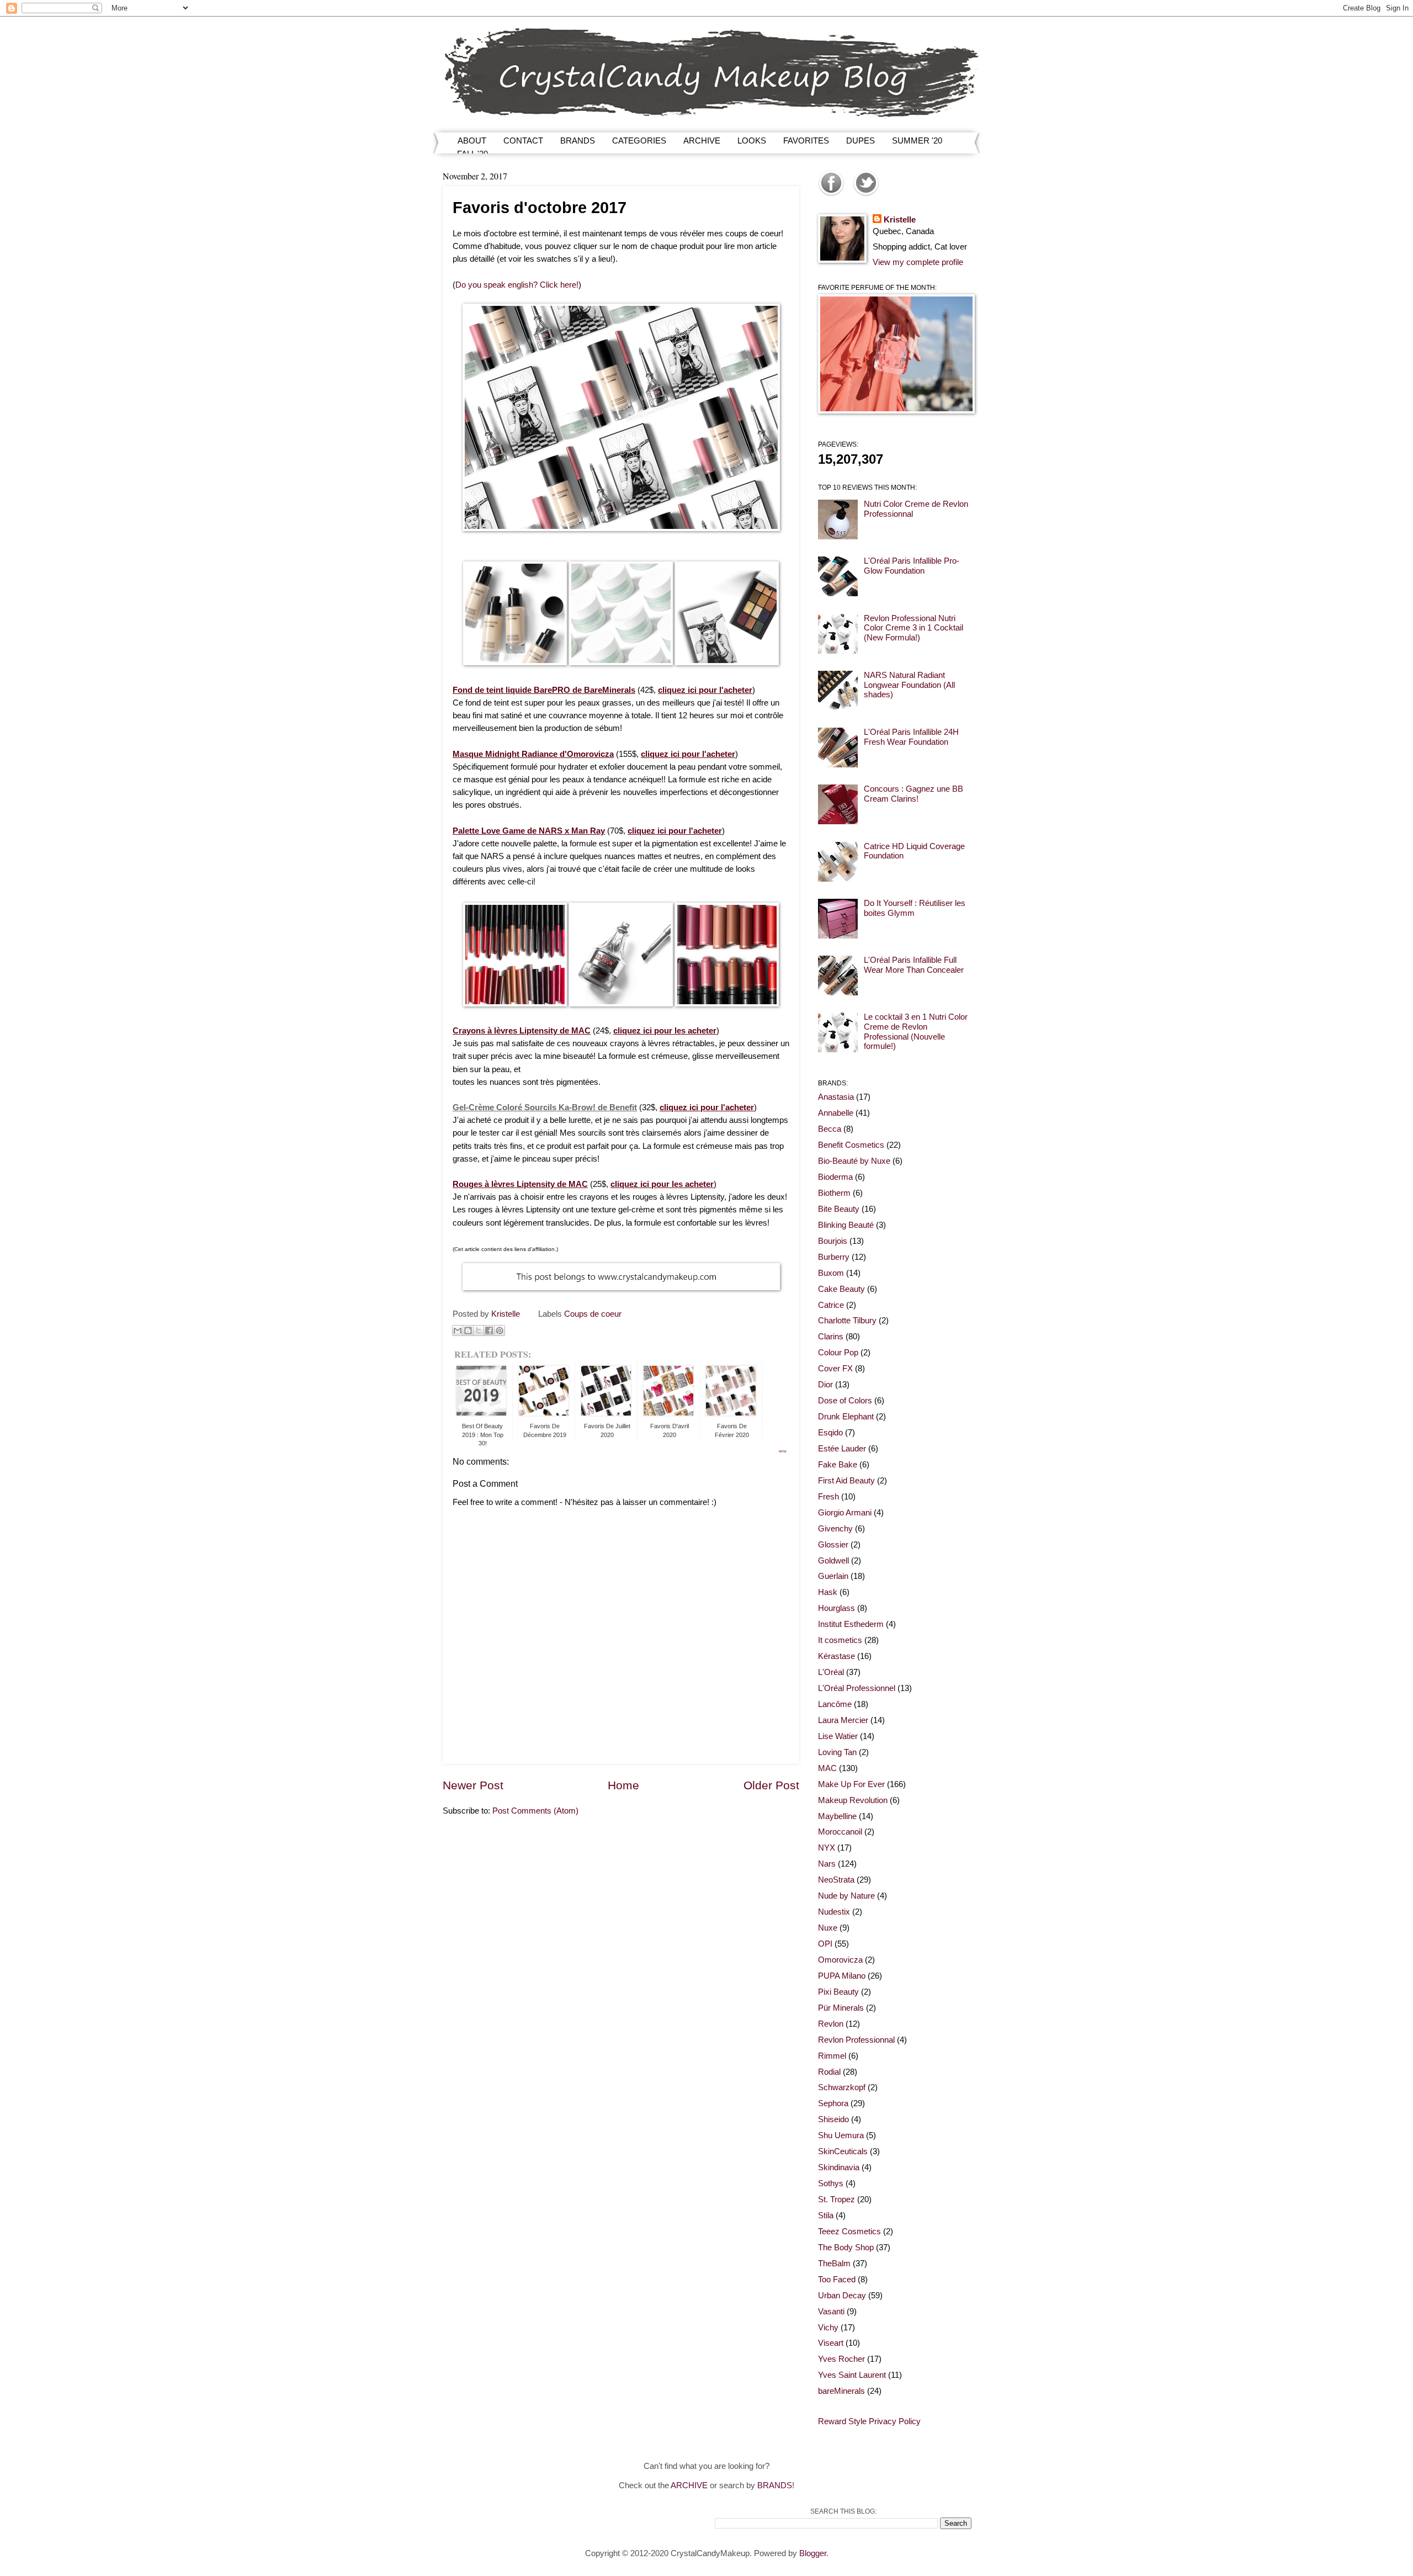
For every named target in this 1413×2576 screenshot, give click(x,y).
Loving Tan (837, 1752)
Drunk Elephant (846, 1417)
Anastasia (836, 1097)
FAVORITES (806, 141)
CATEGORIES (639, 141)
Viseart (831, 2343)
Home (623, 1785)
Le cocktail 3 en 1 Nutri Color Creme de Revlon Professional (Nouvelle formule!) (916, 1032)
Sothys (831, 2183)
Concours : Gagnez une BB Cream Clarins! (913, 794)
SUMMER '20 (917, 141)
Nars (827, 1864)
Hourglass (836, 1608)
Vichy (828, 2328)
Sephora (833, 2103)
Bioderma (835, 1177)
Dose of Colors (845, 1401)
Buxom (831, 1273)
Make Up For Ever (851, 1784)
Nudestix (834, 1912)
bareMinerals (841, 2391)
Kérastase (836, 1656)
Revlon (831, 2024)
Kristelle (900, 220)
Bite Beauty (839, 1209)
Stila (826, 2215)
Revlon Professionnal (856, 2040)
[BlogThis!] (468, 1331)
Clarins (831, 1337)
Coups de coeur (593, 1314)
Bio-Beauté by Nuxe (854, 1161)
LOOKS (752, 141)
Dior (825, 1385)
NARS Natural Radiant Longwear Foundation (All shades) (909, 685)
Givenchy (835, 1529)
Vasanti (831, 2312)
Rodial (829, 2072)
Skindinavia (839, 2167)
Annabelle (836, 1113)
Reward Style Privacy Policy (869, 2421)
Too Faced (837, 2280)
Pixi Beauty (838, 1992)
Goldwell (833, 1561)
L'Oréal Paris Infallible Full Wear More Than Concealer (914, 965)
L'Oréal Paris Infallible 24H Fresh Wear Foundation (911, 737)
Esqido (830, 1433)
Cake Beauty (841, 1289)
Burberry (834, 1257)
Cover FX (835, 1369)
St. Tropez (836, 2199)
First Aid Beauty (846, 1481)
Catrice (831, 1305)
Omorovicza (840, 1960)
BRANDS (578, 141)
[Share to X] (479, 1331)
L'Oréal (831, 1672)
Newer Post (473, 1785)
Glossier (833, 1545)
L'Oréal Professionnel (857, 1688)
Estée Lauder (842, 1449)
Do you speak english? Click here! (517, 285)
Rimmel (832, 2056)
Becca (830, 1129)
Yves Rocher (841, 2359)
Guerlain (833, 1576)
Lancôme (835, 1704)
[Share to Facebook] (489, 1331)
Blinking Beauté (846, 1225)
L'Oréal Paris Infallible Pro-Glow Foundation (912, 566)
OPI (825, 1944)
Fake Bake (838, 1465)
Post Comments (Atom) (535, 1811)
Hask (828, 1592)
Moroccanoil (840, 1832)
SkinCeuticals (843, 2151)
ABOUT (472, 141)
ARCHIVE (702, 141)
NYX (827, 1848)
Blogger (813, 2553)
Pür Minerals (841, 2008)
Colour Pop (838, 1353)
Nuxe (828, 1928)
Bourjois (833, 1241)
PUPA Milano (842, 1976)
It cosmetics (840, 1640)
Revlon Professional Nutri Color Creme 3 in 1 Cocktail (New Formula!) (913, 628)
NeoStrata (836, 1880)
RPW (783, 1451)
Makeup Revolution (853, 1800)
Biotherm (834, 1193)
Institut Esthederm (851, 1624)
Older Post (771, 1785)
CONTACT (523, 141)
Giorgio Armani (845, 1513)
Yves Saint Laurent (852, 2375)
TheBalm (834, 2264)
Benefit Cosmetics (851, 1145)
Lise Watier (838, 1736)
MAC (827, 1768)
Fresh (828, 1497)
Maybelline (837, 1816)
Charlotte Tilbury (847, 1321)
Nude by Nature (846, 1896)
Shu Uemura (841, 2135)
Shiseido (833, 2119)
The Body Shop (846, 2248)
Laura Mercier (843, 1720)
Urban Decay (842, 2296)
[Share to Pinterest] (500, 1331)
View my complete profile (918, 262)
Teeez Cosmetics (849, 2232)
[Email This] (458, 1331)
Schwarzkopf (842, 2087)
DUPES (860, 141)
